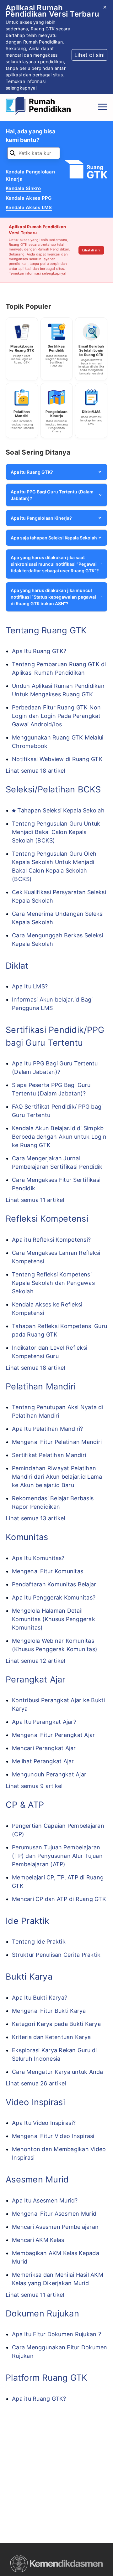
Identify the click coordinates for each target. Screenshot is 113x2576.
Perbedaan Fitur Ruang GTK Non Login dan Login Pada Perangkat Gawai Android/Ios (56, 716)
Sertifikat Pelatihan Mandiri (49, 1455)
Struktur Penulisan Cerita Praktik (56, 1955)
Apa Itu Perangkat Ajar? (44, 1722)
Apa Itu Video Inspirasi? (44, 2123)
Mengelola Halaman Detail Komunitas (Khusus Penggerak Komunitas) (54, 1619)
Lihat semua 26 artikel (36, 2083)
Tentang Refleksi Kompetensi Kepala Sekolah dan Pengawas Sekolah (53, 1283)
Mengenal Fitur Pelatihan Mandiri (57, 1442)
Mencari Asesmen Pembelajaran (55, 2227)
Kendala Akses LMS (29, 207)
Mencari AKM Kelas (38, 2240)
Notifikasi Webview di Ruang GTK (57, 759)
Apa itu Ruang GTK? (39, 2399)
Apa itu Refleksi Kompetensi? (51, 1240)
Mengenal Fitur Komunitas (48, 1571)
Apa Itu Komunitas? (38, 1558)
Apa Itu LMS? (30, 986)
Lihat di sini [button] (89, 55)
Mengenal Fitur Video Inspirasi (53, 2136)
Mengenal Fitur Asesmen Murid (54, 2214)
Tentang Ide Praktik (39, 1942)
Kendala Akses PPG (29, 198)
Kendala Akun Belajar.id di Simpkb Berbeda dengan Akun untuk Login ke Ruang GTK (59, 1137)
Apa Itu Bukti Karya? (40, 1998)
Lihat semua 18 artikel (35, 771)
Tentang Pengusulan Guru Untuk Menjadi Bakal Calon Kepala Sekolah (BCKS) (56, 832)
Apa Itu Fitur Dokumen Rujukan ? (56, 2334)
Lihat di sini (91, 250)
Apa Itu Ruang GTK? (39, 651)
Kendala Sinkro (23, 188)
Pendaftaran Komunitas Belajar (54, 1584)
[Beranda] (40, 107)
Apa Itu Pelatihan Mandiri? (48, 1429)
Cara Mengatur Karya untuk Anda (58, 2072)
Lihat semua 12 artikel (35, 1661)
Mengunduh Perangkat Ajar (49, 1774)
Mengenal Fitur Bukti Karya (49, 2011)
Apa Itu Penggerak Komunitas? (54, 1597)
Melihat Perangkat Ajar (43, 1761)
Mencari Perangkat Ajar (44, 1748)
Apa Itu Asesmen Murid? (45, 2200)
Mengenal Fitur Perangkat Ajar (53, 1735)
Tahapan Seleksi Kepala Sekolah (61, 810)
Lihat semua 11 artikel (35, 1200)
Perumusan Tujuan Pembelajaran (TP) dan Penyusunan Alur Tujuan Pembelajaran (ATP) (57, 1856)
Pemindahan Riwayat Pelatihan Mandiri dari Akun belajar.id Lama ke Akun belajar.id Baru (57, 1477)
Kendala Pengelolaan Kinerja (30, 175)
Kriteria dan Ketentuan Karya (51, 2037)
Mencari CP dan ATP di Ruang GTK (59, 1899)
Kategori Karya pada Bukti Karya (56, 2024)
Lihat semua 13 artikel (35, 1518)
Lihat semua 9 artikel (34, 1786)
